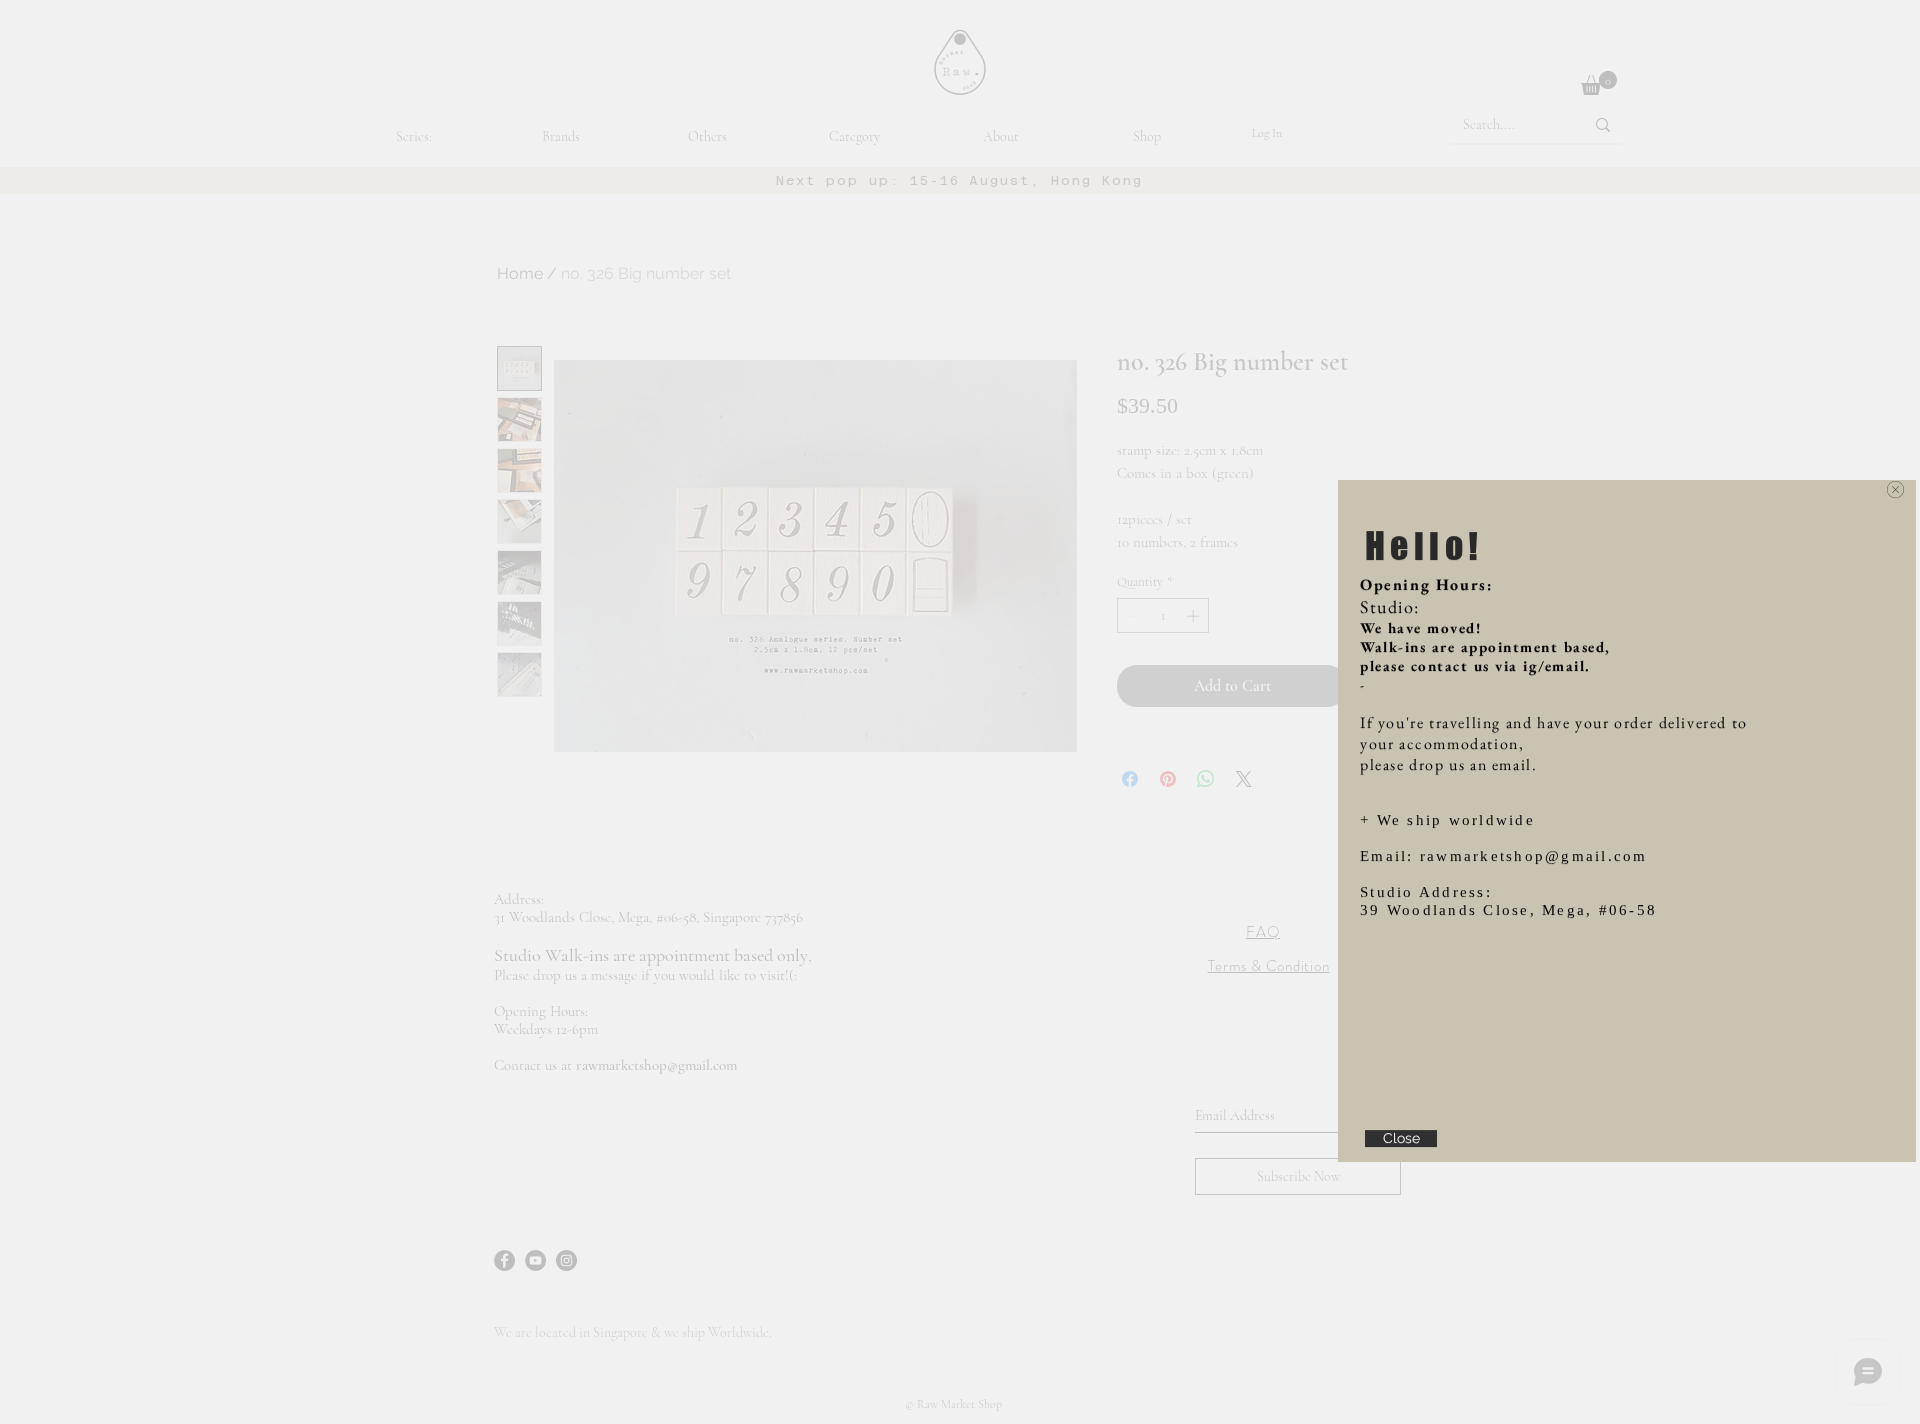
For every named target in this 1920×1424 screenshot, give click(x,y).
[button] (1895, 370)
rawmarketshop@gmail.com (1534, 737)
